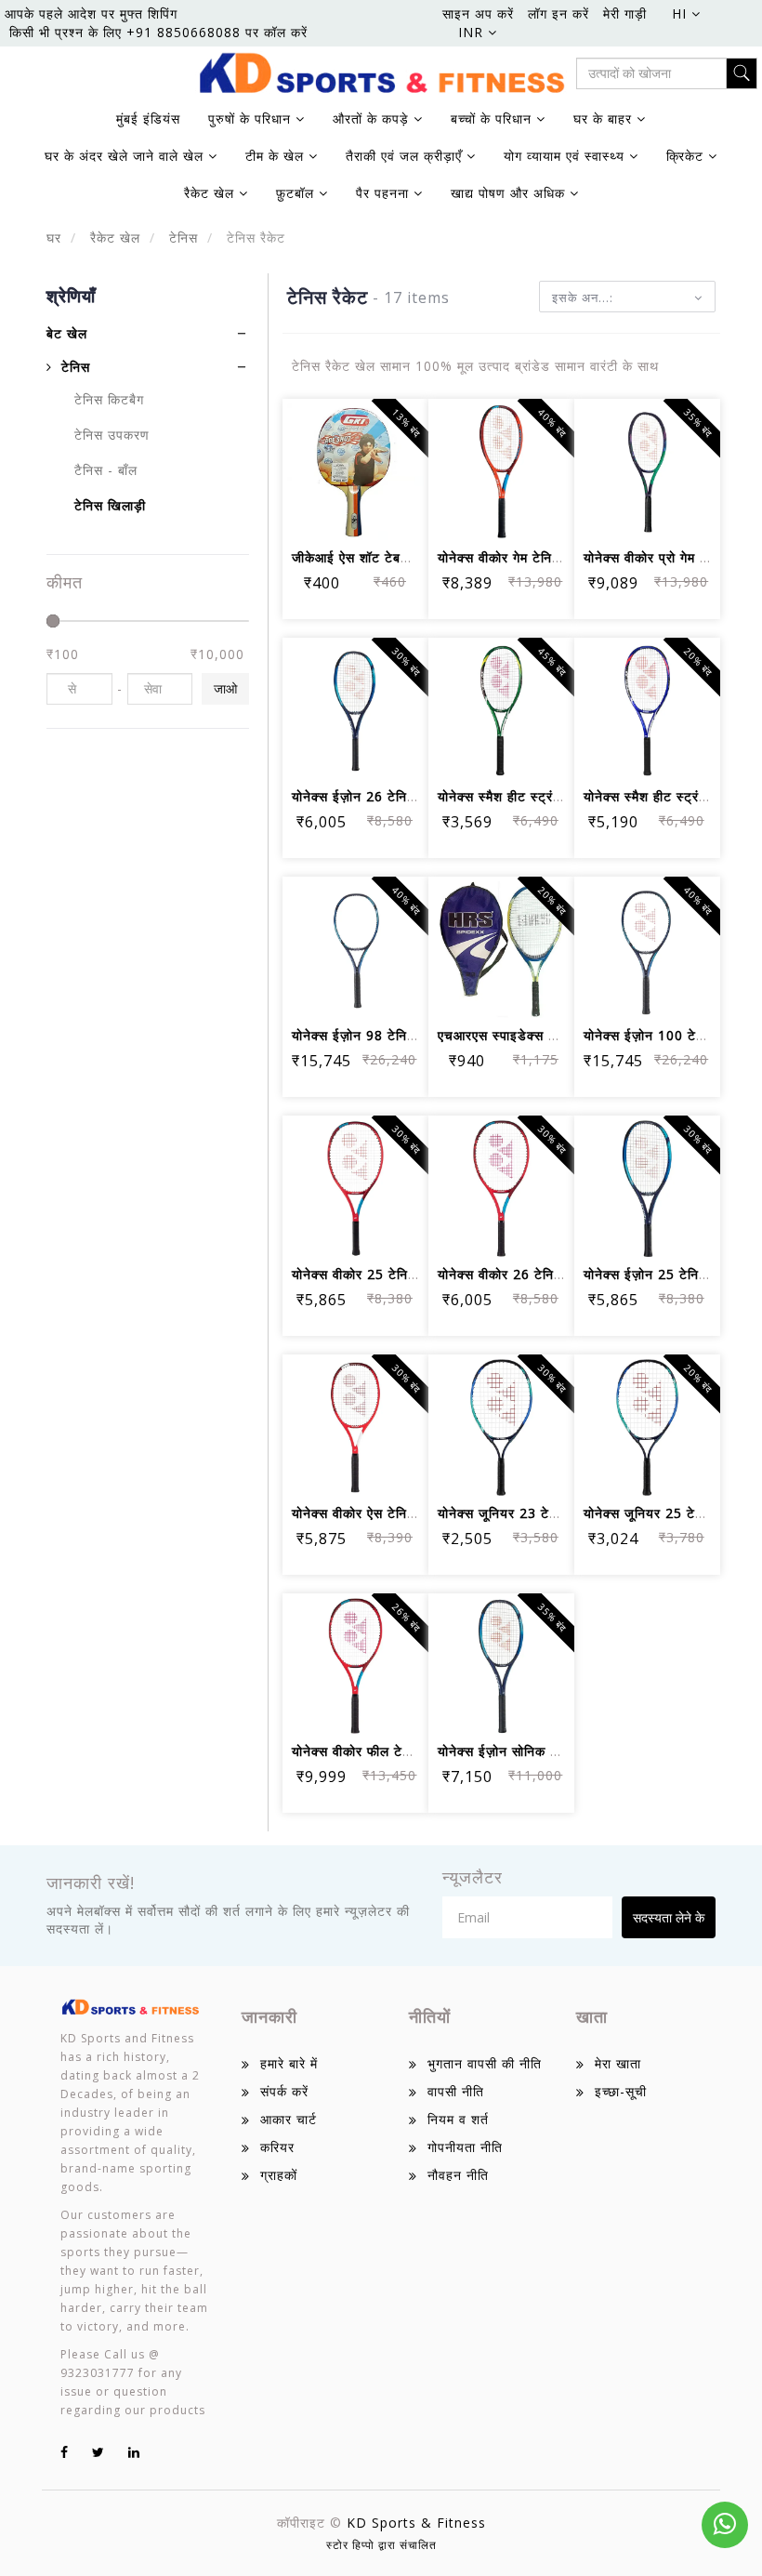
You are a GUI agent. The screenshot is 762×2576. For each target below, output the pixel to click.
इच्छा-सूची (621, 2091)
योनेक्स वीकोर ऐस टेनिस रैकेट (369, 1513)
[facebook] (65, 2452)
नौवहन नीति (458, 2175)
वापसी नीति (456, 2091)
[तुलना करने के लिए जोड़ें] (400, 462)
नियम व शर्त (458, 2119)
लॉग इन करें (558, 13)
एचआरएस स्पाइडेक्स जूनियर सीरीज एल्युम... (552, 1035)
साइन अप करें (478, 13)
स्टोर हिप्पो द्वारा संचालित (381, 2545)
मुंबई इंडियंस (148, 119)
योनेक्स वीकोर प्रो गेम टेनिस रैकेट (671, 557)
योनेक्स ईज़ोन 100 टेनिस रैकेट (665, 1035)
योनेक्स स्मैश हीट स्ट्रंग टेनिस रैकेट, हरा (544, 796)
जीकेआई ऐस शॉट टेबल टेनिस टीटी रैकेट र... (407, 557)
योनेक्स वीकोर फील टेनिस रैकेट (372, 1751)
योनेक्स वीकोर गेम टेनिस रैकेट (514, 557)
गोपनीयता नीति (465, 2147)
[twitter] (99, 2452)
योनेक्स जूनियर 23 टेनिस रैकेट (519, 1513)
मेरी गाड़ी (625, 13)
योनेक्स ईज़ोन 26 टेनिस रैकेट (369, 796)
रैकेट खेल (113, 238)
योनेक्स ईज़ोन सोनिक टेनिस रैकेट (523, 1751)
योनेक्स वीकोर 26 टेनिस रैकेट (515, 1274)
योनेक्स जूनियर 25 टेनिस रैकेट (664, 1513)
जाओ (225, 688)
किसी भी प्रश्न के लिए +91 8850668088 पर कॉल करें (158, 32)
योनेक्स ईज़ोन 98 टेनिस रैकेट (369, 1035)
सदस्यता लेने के (669, 1917)
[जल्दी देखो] (355, 514)
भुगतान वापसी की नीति (485, 2063)
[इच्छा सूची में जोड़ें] (355, 462)
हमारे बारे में (289, 2063)
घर (54, 238)
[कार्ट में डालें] (311, 462)
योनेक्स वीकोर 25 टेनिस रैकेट (369, 1274)
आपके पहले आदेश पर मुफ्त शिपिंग (91, 13)
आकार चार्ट (289, 2119)
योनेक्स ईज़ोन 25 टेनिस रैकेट (661, 1274)
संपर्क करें (284, 2091)
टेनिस (181, 238)
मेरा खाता (618, 2063)
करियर (277, 2147)
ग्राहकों (279, 2175)
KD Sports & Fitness (416, 2523)
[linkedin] (134, 2452)
